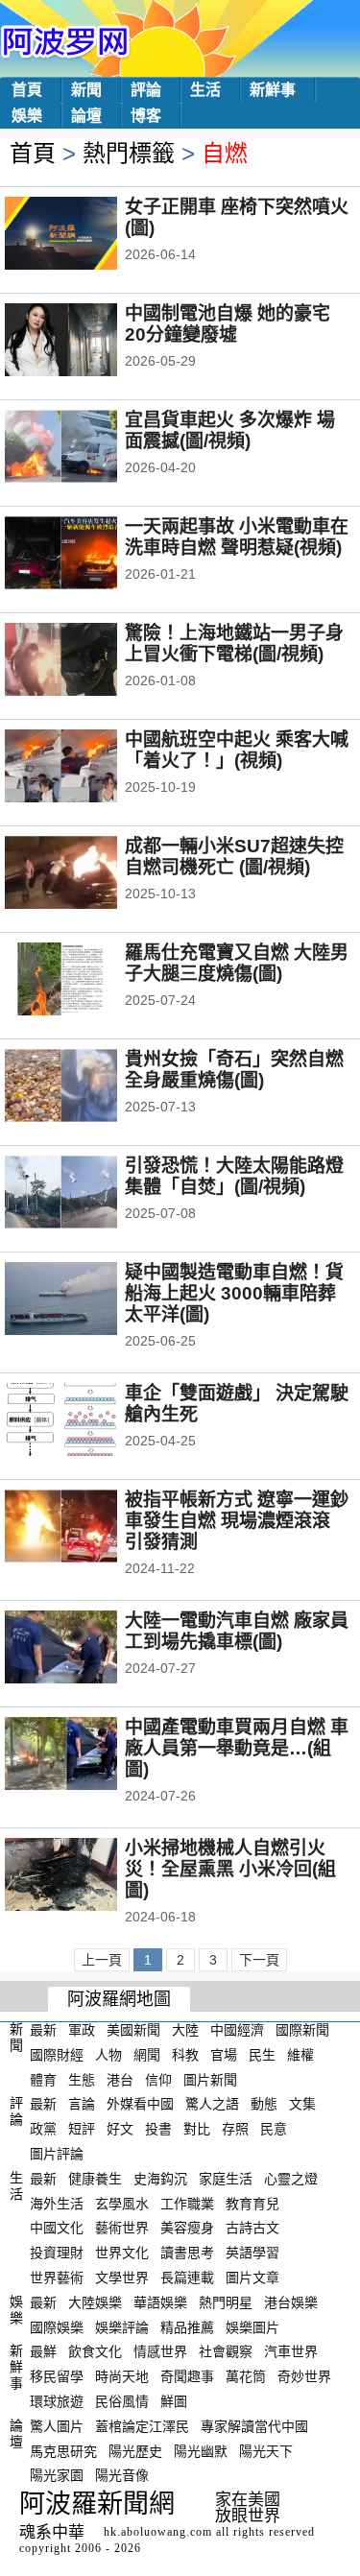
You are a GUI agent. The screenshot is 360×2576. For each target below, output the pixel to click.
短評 (82, 2129)
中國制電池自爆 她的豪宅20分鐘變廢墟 (228, 324)
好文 (120, 2129)
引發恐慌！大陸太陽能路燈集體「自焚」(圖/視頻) (234, 1176)
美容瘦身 (187, 2228)
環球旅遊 (57, 2401)
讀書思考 (187, 2253)
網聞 (147, 2055)
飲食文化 (95, 2351)
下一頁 (259, 1960)
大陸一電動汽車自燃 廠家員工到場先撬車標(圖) (237, 1631)
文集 (302, 2104)
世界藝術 (57, 2278)
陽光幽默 (201, 2450)
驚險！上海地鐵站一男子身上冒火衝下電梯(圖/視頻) (234, 644)
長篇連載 (187, 2278)
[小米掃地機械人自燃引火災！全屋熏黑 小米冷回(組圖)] (87, 1876)
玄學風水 (122, 2203)
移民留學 (57, 2376)
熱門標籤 (129, 153)
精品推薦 (187, 2326)
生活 (205, 90)
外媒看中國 (140, 2104)
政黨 (43, 2129)
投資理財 (57, 2253)
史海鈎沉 (160, 2179)
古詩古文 (252, 2228)
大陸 (185, 2030)
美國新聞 (133, 2030)
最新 (43, 2030)
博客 (146, 116)
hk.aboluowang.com (158, 2532)
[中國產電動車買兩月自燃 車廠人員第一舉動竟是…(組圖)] (87, 1755)
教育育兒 (252, 2203)
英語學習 (252, 2253)
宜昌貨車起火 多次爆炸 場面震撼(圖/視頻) (230, 430)
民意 (274, 2129)
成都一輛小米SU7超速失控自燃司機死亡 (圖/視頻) (234, 857)
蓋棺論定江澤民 (142, 2426)
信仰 (158, 2079)
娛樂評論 (122, 2326)
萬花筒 (246, 2376)
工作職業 (187, 2203)
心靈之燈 (291, 2179)
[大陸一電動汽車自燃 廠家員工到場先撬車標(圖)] (87, 1649)
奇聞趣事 (187, 2376)
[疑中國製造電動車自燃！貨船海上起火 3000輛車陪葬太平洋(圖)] (87, 1300)
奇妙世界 (304, 2376)
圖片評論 (57, 2154)
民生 (262, 2055)
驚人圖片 (57, 2426)
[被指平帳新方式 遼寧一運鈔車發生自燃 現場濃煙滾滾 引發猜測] (87, 1528)
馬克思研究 (63, 2450)
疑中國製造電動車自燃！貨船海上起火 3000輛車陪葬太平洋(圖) (234, 1293)
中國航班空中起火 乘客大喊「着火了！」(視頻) (237, 750)
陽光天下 (266, 2450)
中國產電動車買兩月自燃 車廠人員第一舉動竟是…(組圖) (237, 1748)
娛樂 (27, 116)
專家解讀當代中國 (254, 2426)
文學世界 (122, 2278)
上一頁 (102, 1960)
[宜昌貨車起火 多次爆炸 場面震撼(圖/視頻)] (87, 448)
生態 (82, 2079)
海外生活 (57, 2203)
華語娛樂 (160, 2302)
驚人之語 (212, 2104)
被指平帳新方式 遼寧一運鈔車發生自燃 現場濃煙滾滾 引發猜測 (237, 1521)
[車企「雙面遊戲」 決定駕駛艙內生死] (87, 1421)
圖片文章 (252, 2278)
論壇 (86, 116)
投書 (158, 2129)
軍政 (82, 2030)
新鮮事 (273, 90)
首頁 (27, 90)
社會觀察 (226, 2351)
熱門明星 (226, 2302)
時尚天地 (122, 2376)
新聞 (86, 90)
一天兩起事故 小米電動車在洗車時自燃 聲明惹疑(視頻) (237, 537)
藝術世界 (122, 2228)
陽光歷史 (135, 2450)
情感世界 (160, 2351)
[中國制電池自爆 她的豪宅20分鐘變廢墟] (87, 342)
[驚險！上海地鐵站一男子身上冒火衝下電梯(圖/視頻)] (87, 661)
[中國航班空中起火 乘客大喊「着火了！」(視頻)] (87, 768)
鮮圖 (174, 2401)
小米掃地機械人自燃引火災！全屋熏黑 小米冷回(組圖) (230, 1869)
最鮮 (43, 2351)
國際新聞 (302, 2030)
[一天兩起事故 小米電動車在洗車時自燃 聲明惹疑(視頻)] (87, 555)
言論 (82, 2104)
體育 (43, 2079)
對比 (197, 2129)
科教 (185, 2055)
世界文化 (122, 2253)
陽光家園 (57, 2475)
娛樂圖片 (252, 2326)
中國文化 (57, 2228)
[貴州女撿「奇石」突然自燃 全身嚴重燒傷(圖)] (87, 1087)
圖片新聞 (210, 2079)
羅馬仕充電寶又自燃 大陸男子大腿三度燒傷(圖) (237, 963)
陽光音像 (122, 2475)
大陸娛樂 (95, 2302)
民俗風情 (122, 2401)
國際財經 (57, 2055)
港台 (120, 2079)
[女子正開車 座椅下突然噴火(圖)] (87, 235)
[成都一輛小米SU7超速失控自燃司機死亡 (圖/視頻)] (87, 874)
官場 (224, 2055)
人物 (108, 2055)
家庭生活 (226, 2179)
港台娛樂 (291, 2302)
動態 (264, 2104)
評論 (146, 90)
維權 (300, 2055)
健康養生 (95, 2179)
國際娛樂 (57, 2326)
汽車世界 (291, 2351)
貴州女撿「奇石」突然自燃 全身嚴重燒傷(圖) (234, 1070)
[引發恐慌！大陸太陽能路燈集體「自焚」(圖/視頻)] (87, 1194)
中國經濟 (237, 2030)
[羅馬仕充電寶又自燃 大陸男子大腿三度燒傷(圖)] (87, 981)
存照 (235, 2129)
